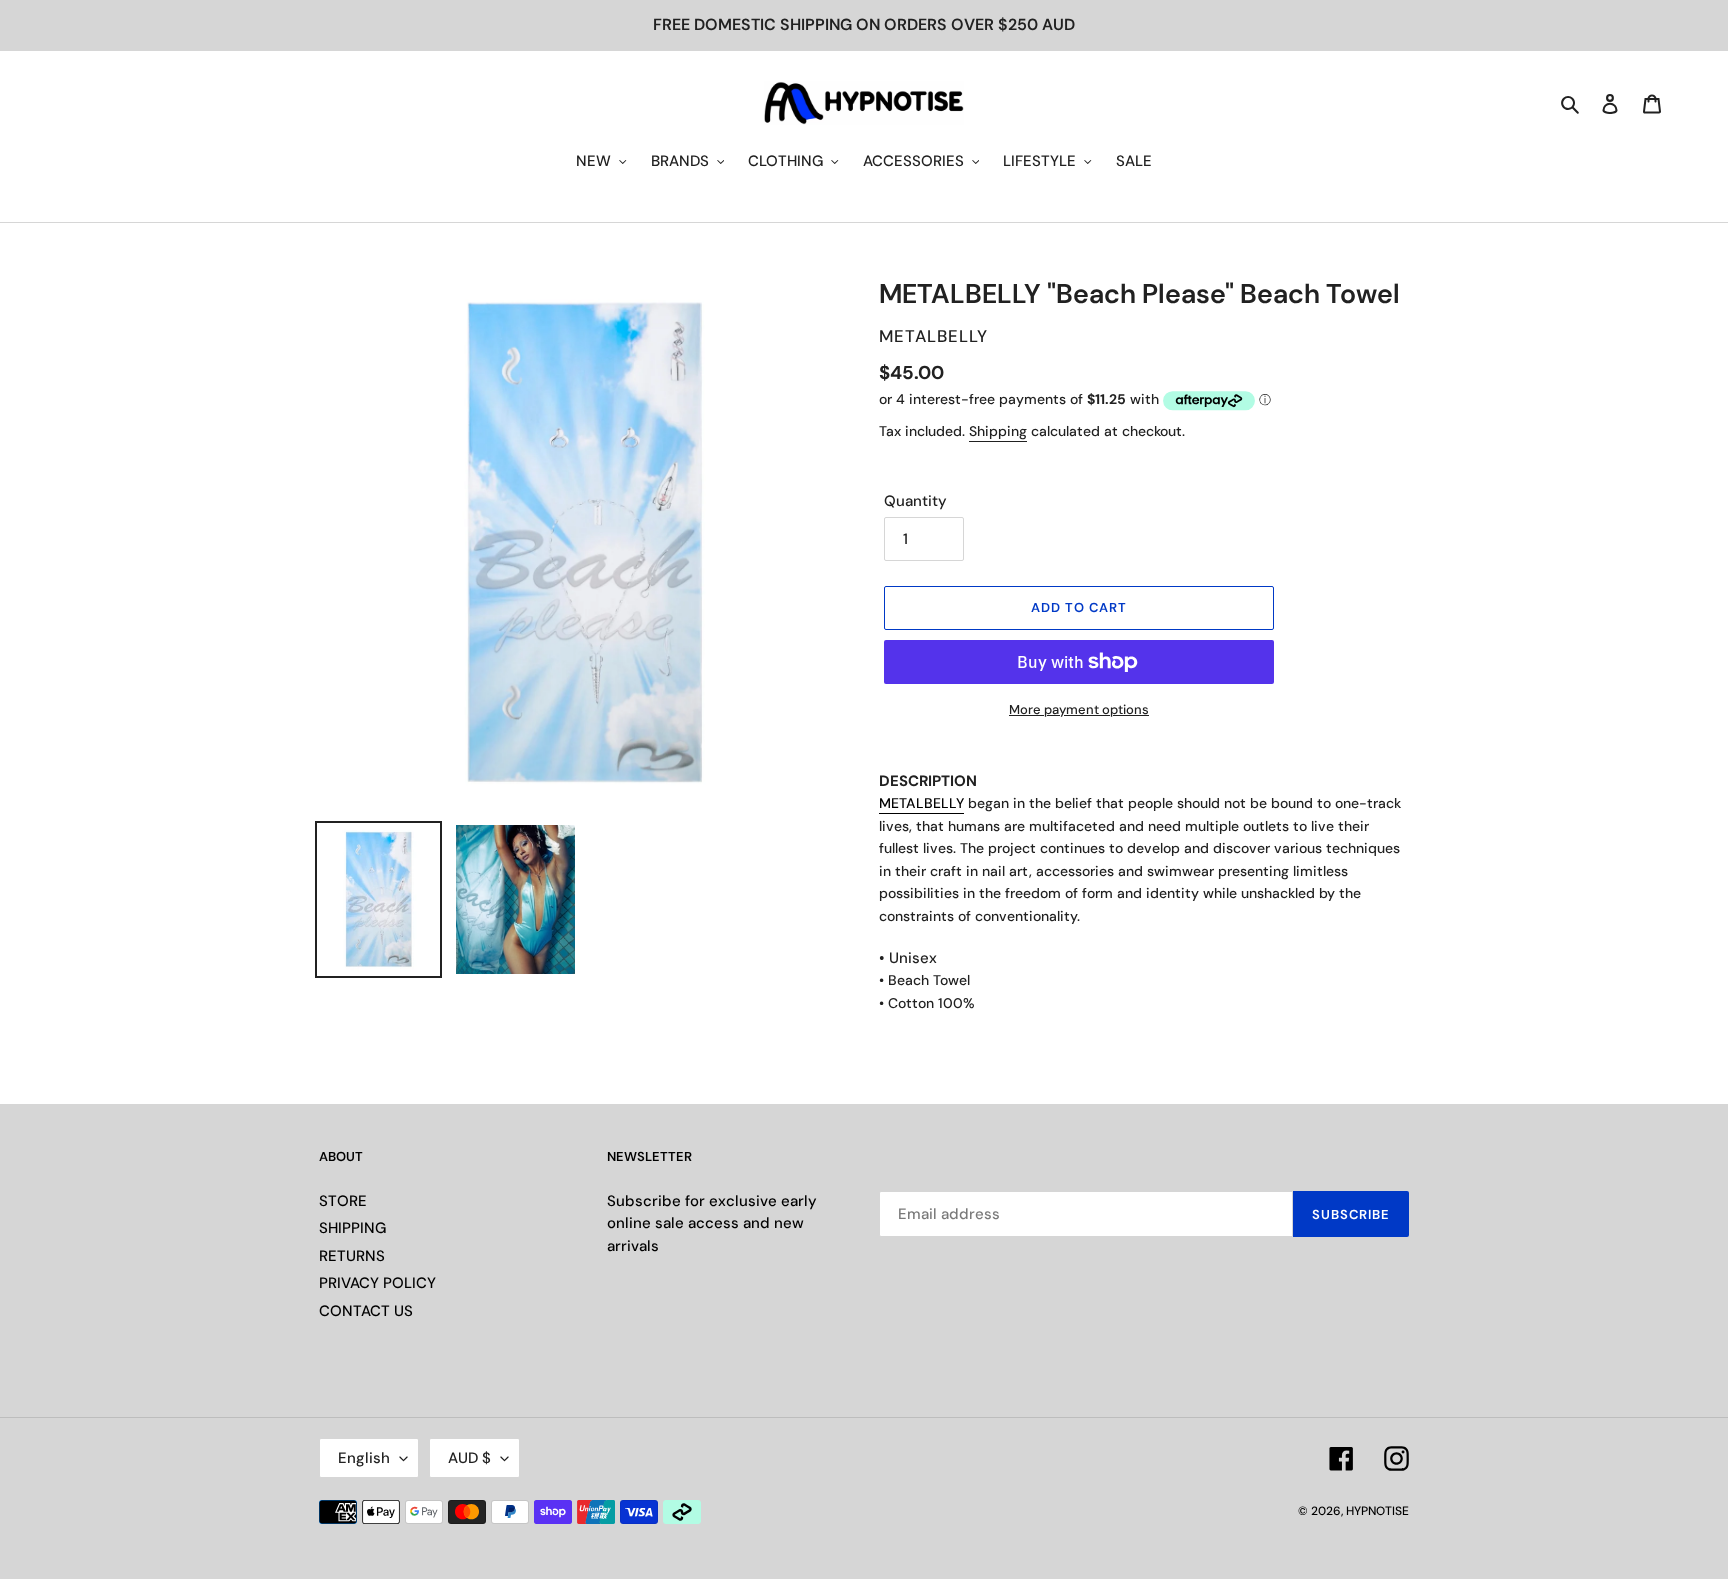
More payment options (1079, 709)
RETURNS (352, 1256)
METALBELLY (921, 803)
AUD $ (469, 1458)
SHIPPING (352, 1228)
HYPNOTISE (1377, 1511)
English (364, 1458)
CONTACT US (366, 1311)
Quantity (915, 501)
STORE (343, 1201)
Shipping (998, 431)
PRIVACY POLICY (377, 1283)
